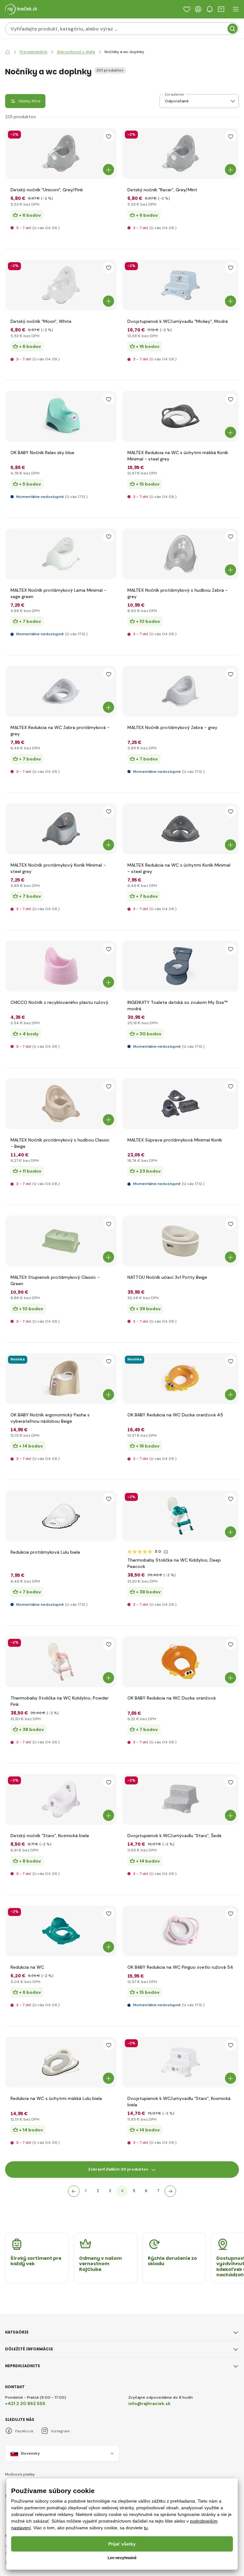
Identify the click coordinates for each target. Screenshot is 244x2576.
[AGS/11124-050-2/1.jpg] (180, 966)
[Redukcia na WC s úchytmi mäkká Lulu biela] (61, 2062)
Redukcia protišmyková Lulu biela (45, 1552)
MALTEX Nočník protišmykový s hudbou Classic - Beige (60, 1143)
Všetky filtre (29, 101)
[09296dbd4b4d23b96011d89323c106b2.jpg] (180, 1662)
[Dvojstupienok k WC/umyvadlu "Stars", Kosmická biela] (180, 2062)
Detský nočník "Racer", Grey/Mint (162, 190)
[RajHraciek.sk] (8, 52)
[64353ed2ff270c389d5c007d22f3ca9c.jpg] (180, 1379)
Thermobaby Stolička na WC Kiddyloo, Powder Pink (60, 1701)
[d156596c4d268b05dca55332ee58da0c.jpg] (180, 1104)
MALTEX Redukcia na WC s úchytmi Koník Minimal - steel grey (179, 868)
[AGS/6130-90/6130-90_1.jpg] (180, 416)
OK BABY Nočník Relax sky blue (42, 453)
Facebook (24, 2431)
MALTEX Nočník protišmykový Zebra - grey (172, 727)
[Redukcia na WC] (61, 1931)
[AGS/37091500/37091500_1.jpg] (61, 416)
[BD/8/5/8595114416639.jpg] (61, 153)
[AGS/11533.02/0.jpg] (61, 966)
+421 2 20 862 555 (25, 2403)
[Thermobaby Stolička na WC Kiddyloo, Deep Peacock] (180, 1516)
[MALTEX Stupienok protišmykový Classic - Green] (61, 1241)
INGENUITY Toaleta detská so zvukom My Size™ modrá (177, 1005)
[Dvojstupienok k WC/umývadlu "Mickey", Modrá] (180, 285)
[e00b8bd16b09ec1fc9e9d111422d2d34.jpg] (61, 1379)
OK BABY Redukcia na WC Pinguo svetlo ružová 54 (180, 1967)
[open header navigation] (236, 9)
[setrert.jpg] (61, 1516)
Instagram (61, 2431)
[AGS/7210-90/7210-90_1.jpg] (61, 829)
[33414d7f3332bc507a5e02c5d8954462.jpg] (180, 1241)
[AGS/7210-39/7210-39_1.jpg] (61, 554)
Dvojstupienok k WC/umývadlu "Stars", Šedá (174, 1836)
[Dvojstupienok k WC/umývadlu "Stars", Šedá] (180, 1799)
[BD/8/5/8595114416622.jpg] (180, 153)
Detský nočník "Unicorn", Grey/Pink (47, 190)
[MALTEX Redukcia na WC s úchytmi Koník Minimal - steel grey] (180, 829)
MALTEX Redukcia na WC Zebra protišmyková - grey (60, 731)
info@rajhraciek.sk (149, 2403)
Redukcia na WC (27, 1967)
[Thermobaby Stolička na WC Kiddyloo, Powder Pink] (61, 1662)
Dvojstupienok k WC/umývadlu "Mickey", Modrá (178, 321)
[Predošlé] (74, 2191)
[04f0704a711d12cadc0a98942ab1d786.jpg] (180, 1931)
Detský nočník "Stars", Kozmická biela (50, 1836)
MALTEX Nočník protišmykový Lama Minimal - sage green (58, 593)
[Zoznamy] (187, 9)
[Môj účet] (198, 9)
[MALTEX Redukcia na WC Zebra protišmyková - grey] (61, 691)
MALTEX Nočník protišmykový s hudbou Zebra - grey (178, 593)
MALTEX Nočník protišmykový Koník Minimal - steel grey (58, 868)
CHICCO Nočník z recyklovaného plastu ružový (59, 1002)
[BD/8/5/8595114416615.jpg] (61, 285)
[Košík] (221, 9)
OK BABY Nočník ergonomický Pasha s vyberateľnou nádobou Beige (50, 1418)
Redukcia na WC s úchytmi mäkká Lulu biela (56, 2098)
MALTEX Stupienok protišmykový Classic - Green (55, 1280)
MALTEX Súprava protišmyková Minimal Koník (175, 1140)
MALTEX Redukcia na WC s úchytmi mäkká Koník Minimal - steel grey (178, 456)
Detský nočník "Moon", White (41, 321)
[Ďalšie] (170, 2191)
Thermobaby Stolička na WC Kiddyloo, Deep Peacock (174, 1563)
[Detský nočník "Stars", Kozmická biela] (61, 1799)
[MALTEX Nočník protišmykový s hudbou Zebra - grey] (180, 554)
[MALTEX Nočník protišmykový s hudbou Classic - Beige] (61, 1104)
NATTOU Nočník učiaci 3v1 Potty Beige (167, 1277)
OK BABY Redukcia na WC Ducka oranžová (172, 1698)
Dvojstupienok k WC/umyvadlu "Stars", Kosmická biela (179, 2102)
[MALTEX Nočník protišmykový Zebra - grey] (180, 691)
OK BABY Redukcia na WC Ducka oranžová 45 (175, 1415)
